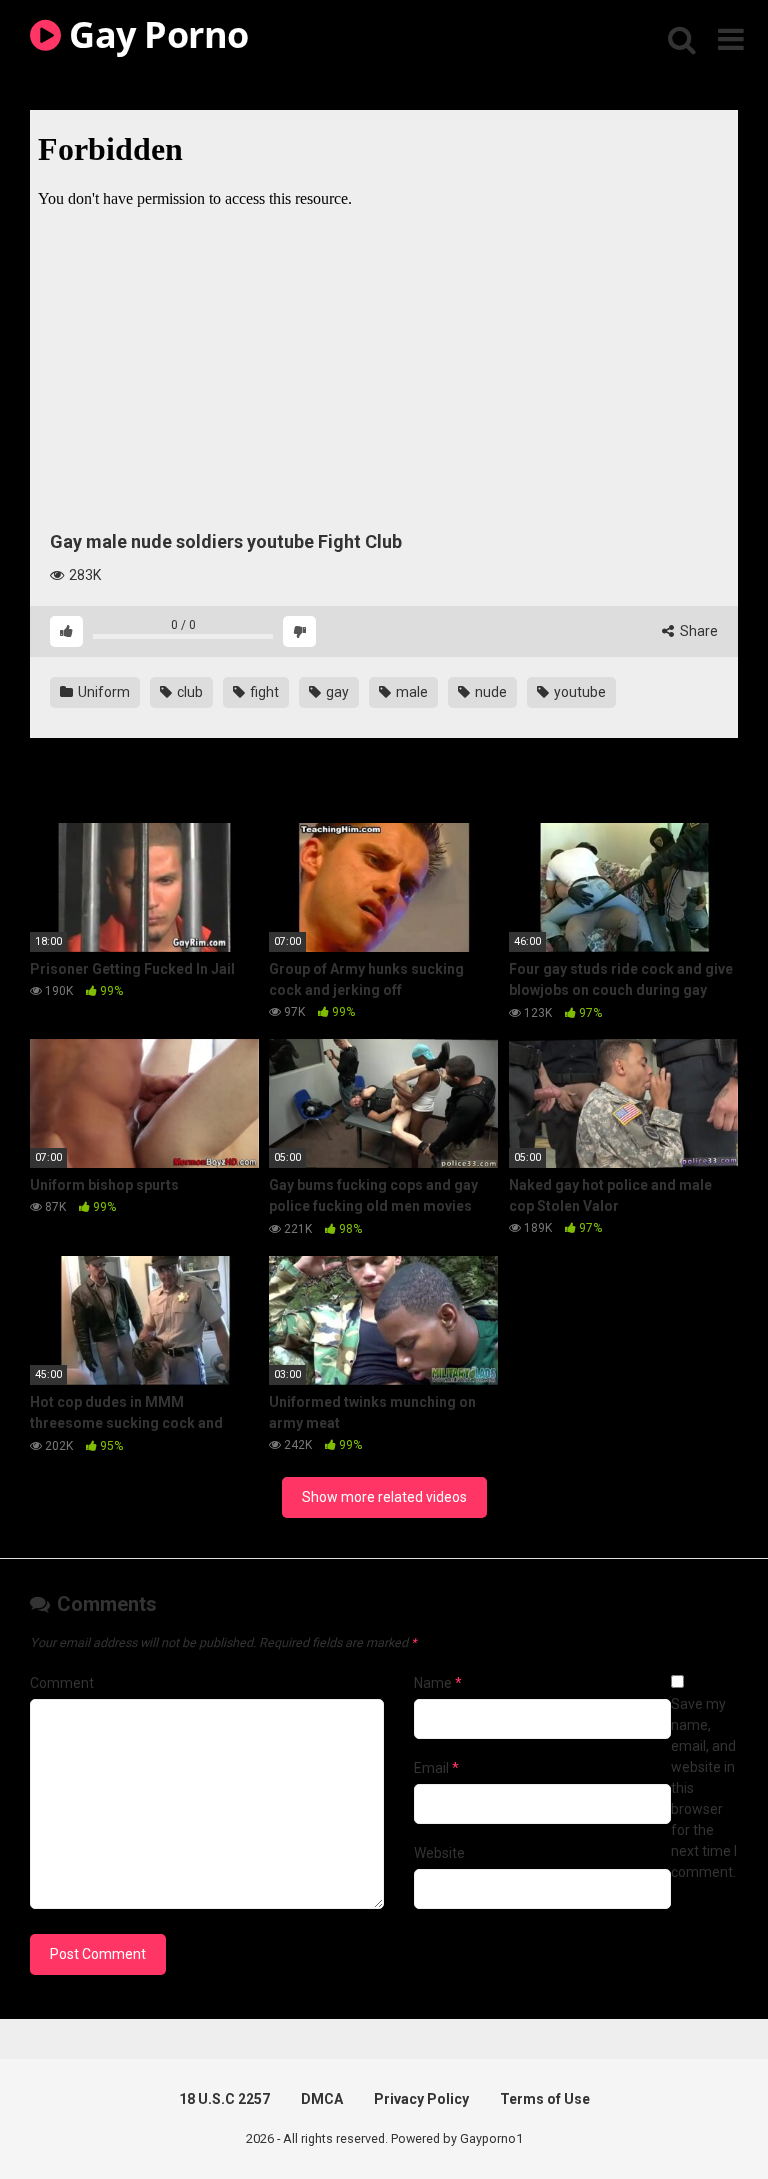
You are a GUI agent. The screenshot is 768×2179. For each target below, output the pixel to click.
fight (263, 692)
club (188, 692)
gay (336, 692)
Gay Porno (155, 34)
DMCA (322, 2099)
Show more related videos (384, 1497)
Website (439, 1853)
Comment (62, 1683)
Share (697, 631)
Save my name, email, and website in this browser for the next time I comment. (704, 1788)
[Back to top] (701, 2118)
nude (489, 692)
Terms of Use (545, 2099)
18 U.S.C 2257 (224, 2099)
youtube (578, 692)
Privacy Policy (421, 2099)
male (410, 692)
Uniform (102, 692)
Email (436, 1768)
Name (438, 1683)
